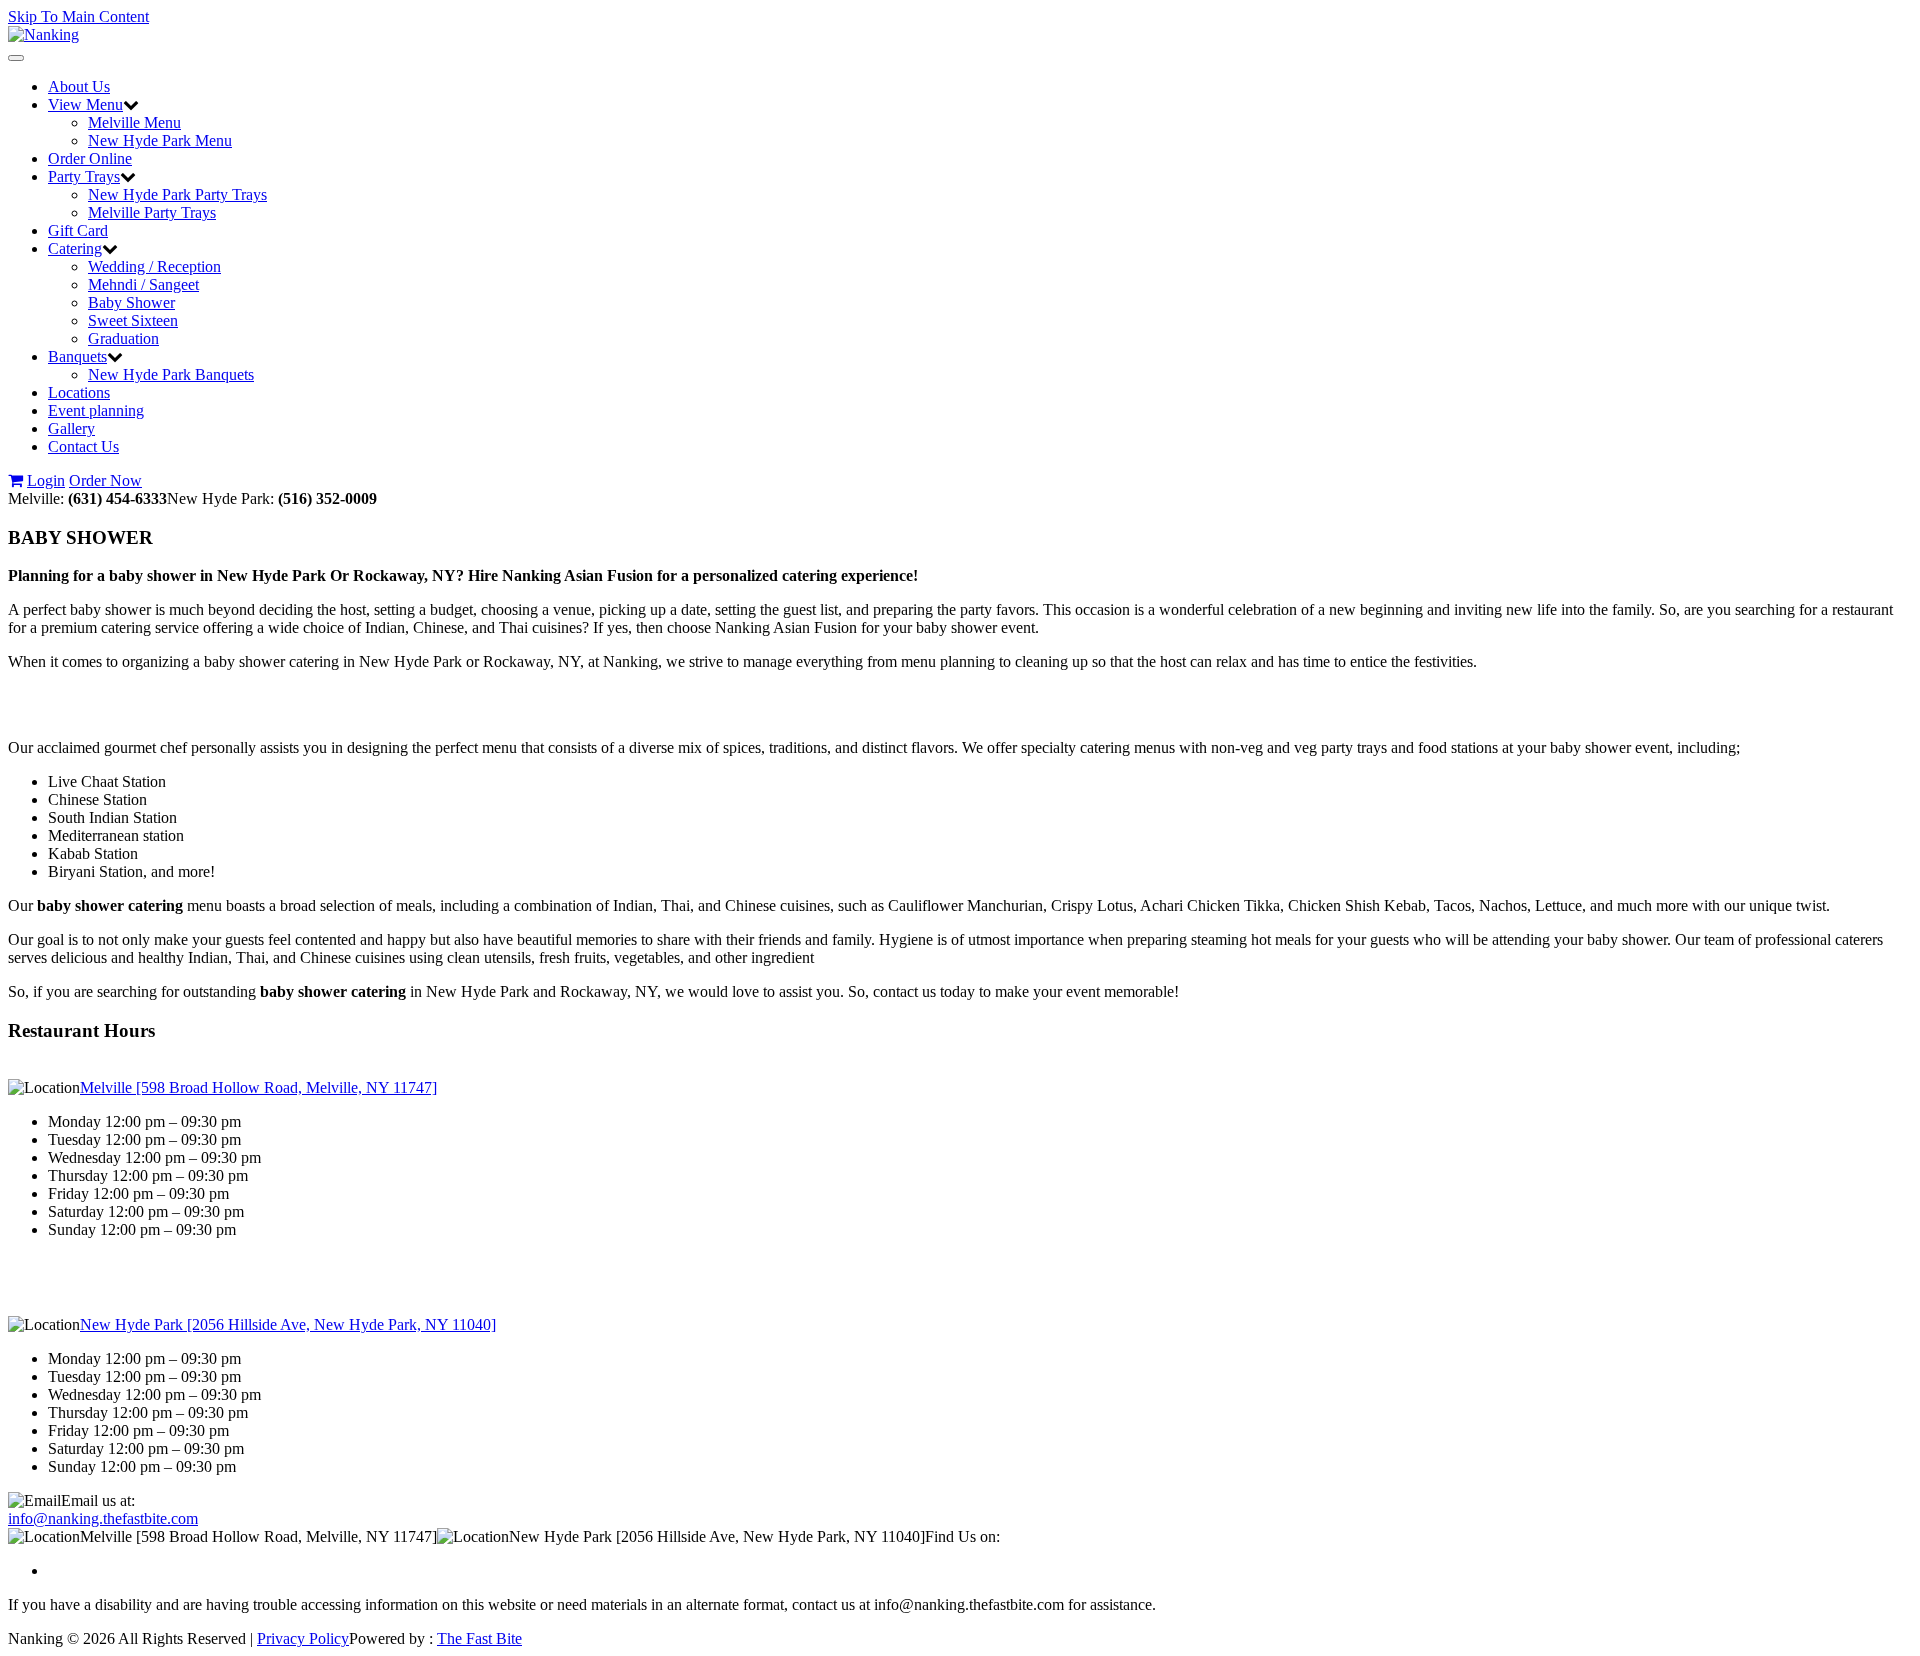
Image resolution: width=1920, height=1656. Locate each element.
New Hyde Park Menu (160, 140)
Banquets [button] (77, 356)
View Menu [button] (85, 104)
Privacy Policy (303, 1638)
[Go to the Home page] (43, 34)
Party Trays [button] (84, 176)
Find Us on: (962, 1536)
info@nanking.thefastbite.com (103, 1518)
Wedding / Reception (154, 266)
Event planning (96, 410)
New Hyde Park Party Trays (177, 194)
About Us (79, 86)
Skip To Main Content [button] (78, 16)
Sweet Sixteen (133, 320)
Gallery (71, 428)
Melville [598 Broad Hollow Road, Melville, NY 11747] (258, 1087)
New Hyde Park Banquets (171, 374)
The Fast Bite (479, 1638)
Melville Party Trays (152, 212)
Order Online (90, 158)
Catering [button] (75, 248)
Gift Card (78, 230)
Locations (79, 392)
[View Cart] (15, 480)
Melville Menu (134, 122)
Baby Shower (131, 302)
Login (46, 480)
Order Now (105, 480)
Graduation (123, 338)
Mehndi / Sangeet (143, 284)
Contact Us (83, 446)
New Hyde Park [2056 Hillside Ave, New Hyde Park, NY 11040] (288, 1324)
